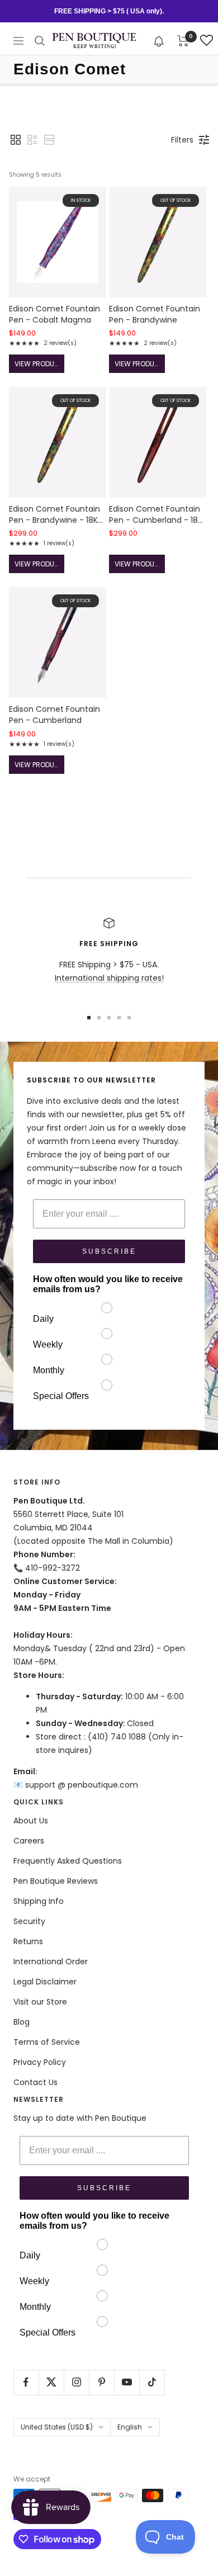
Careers (29, 1841)
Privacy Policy (40, 2062)
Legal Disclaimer (45, 1982)
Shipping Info (39, 1901)
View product (39, 364)
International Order (51, 1961)
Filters (182, 140)
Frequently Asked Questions (68, 1861)
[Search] (40, 41)
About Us (31, 1821)
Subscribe (109, 1251)
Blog (22, 2022)
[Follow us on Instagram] (76, 2382)
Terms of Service (47, 2042)
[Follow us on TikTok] (152, 2382)
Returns (28, 1941)
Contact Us (35, 2082)
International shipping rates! (109, 978)
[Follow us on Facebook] (26, 2382)
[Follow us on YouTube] (127, 2382)
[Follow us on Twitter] (51, 2382)
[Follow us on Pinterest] (101, 2382)
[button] (159, 41)
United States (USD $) (57, 2427)
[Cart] (183, 41)
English (130, 2427)
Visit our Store (40, 2002)
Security (29, 1921)
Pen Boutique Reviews (56, 1881)
